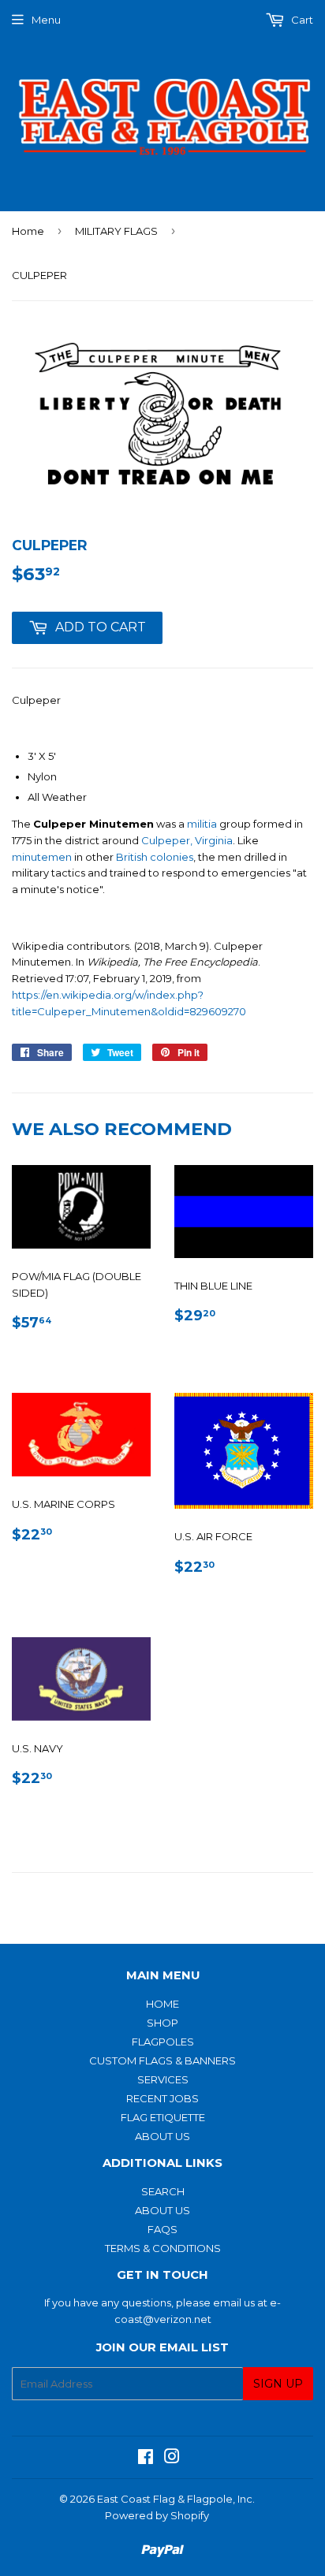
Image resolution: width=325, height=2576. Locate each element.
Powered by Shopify (157, 2515)
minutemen (42, 857)
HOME (162, 2004)
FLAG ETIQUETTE (163, 2117)
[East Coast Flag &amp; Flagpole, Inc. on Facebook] (146, 2459)
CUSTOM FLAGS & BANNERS (162, 2060)
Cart (301, 20)
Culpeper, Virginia (187, 840)
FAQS (162, 2229)
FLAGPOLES (163, 2042)
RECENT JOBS (162, 2098)
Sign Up (278, 2384)
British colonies (155, 857)
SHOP (162, 2023)
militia (202, 824)
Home (28, 231)
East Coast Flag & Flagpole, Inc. (176, 2499)
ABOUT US (162, 2136)
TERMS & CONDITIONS (163, 2248)
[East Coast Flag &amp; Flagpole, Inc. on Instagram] (172, 2459)
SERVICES (163, 2079)
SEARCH (163, 2191)
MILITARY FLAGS (116, 231)
